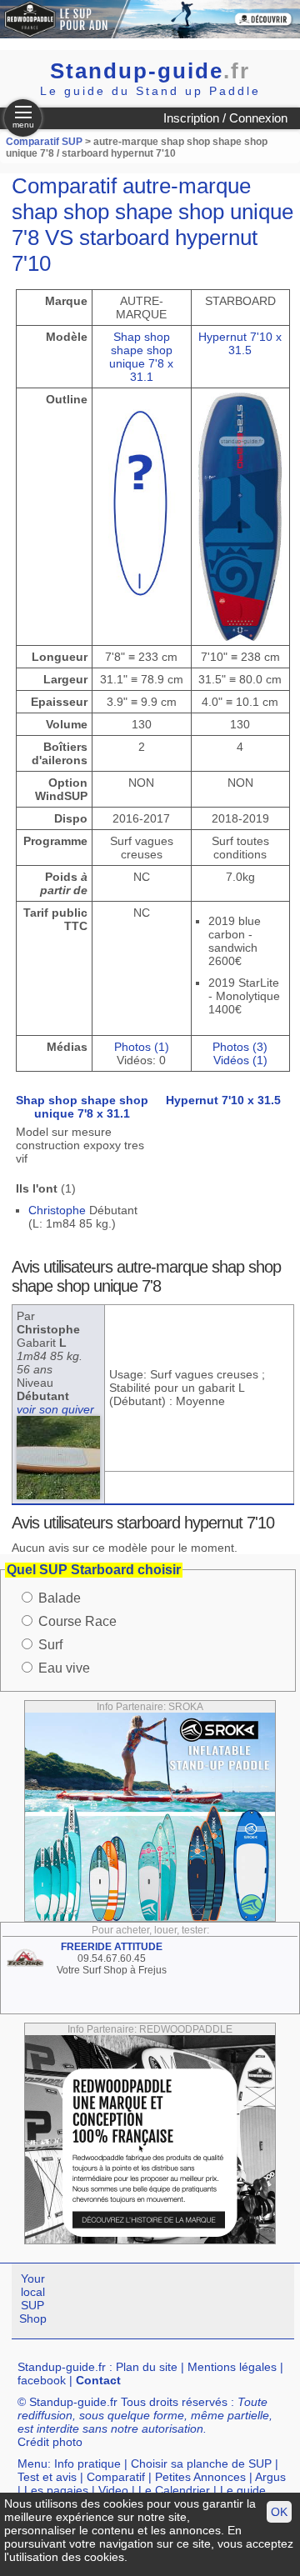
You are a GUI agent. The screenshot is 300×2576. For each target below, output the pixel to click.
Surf (50, 1645)
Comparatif (116, 2477)
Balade (60, 1598)
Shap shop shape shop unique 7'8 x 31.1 (141, 357)
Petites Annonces (200, 2477)
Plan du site (147, 2367)
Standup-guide (150, 71)
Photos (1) (142, 1047)
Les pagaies (56, 2490)
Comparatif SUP (45, 142)
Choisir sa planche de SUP (201, 2463)
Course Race (77, 1621)
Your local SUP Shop (33, 2298)
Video (113, 2490)
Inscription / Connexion (225, 118)
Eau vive (64, 1668)
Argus (270, 2477)
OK (279, 2512)
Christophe (57, 1210)
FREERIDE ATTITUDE (112, 1947)
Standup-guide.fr (62, 2367)
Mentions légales (232, 2367)
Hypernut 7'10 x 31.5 (240, 343)
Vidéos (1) (240, 1060)
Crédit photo (50, 2442)
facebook (42, 2380)
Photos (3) (240, 1047)
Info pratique (87, 2463)
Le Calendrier (174, 2490)
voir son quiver (55, 1409)
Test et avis (47, 2477)
